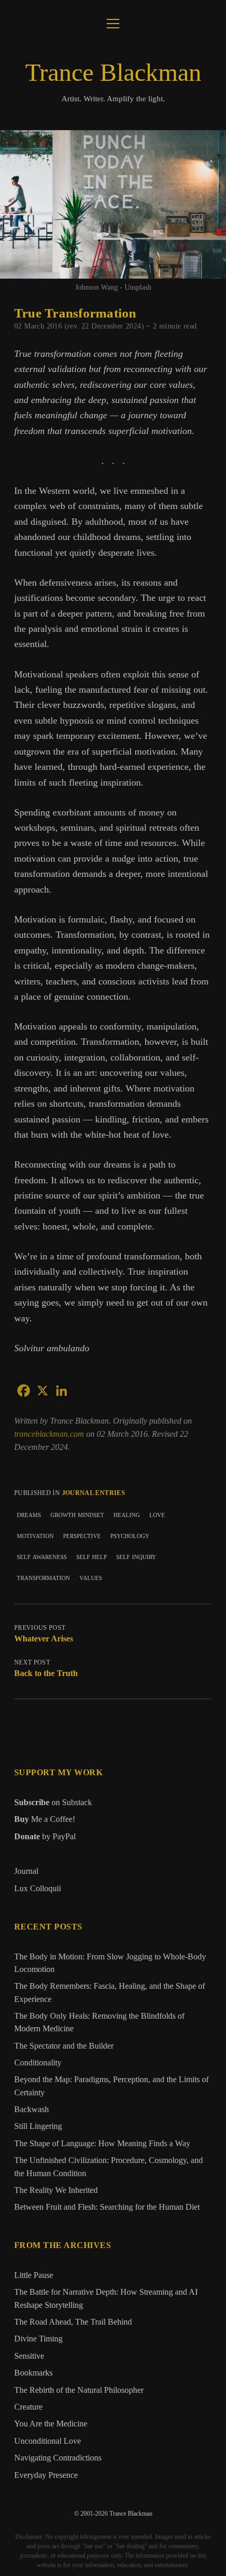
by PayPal (45, 1836)
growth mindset (77, 1514)
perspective (82, 1535)
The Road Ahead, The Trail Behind (73, 2322)
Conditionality (38, 2063)
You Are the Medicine (51, 2424)
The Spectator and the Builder (64, 2046)
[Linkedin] (61, 1391)
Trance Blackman (113, 72)
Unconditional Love (48, 2441)
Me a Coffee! (45, 1819)
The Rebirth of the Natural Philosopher (79, 2390)
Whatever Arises (44, 1639)
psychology (130, 1535)
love (157, 1514)
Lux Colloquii (38, 1888)
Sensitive (29, 2356)
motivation (35, 1535)
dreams (29, 1514)
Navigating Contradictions (58, 2458)
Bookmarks (33, 2373)
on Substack (53, 1802)
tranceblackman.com (50, 1434)
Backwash (32, 2109)
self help (91, 1556)
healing (127, 1514)
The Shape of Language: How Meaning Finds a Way (102, 2144)
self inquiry (136, 1556)
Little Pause (34, 2275)
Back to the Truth (46, 1673)
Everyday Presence (46, 2475)
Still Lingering (38, 2126)
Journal (26, 1871)
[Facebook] (24, 1391)
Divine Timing (38, 2339)
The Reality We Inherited (56, 2190)
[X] (43, 1391)
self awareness (42, 1556)
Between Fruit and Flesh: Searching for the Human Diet (107, 2207)
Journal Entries (94, 1493)
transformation (43, 1577)
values (91, 1577)
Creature (28, 2407)
